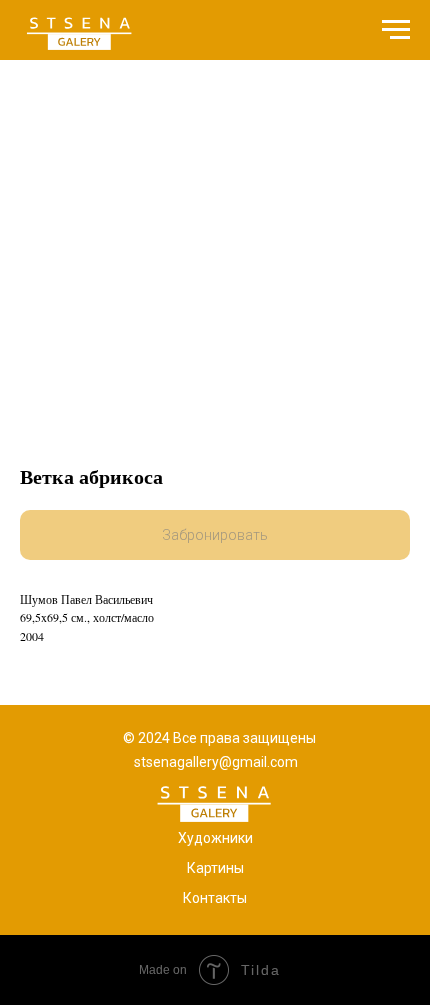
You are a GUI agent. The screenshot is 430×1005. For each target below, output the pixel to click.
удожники (220, 838)
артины (220, 868)
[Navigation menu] (396, 30)
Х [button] (182, 838)
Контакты (215, 898)
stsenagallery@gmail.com (216, 762)
